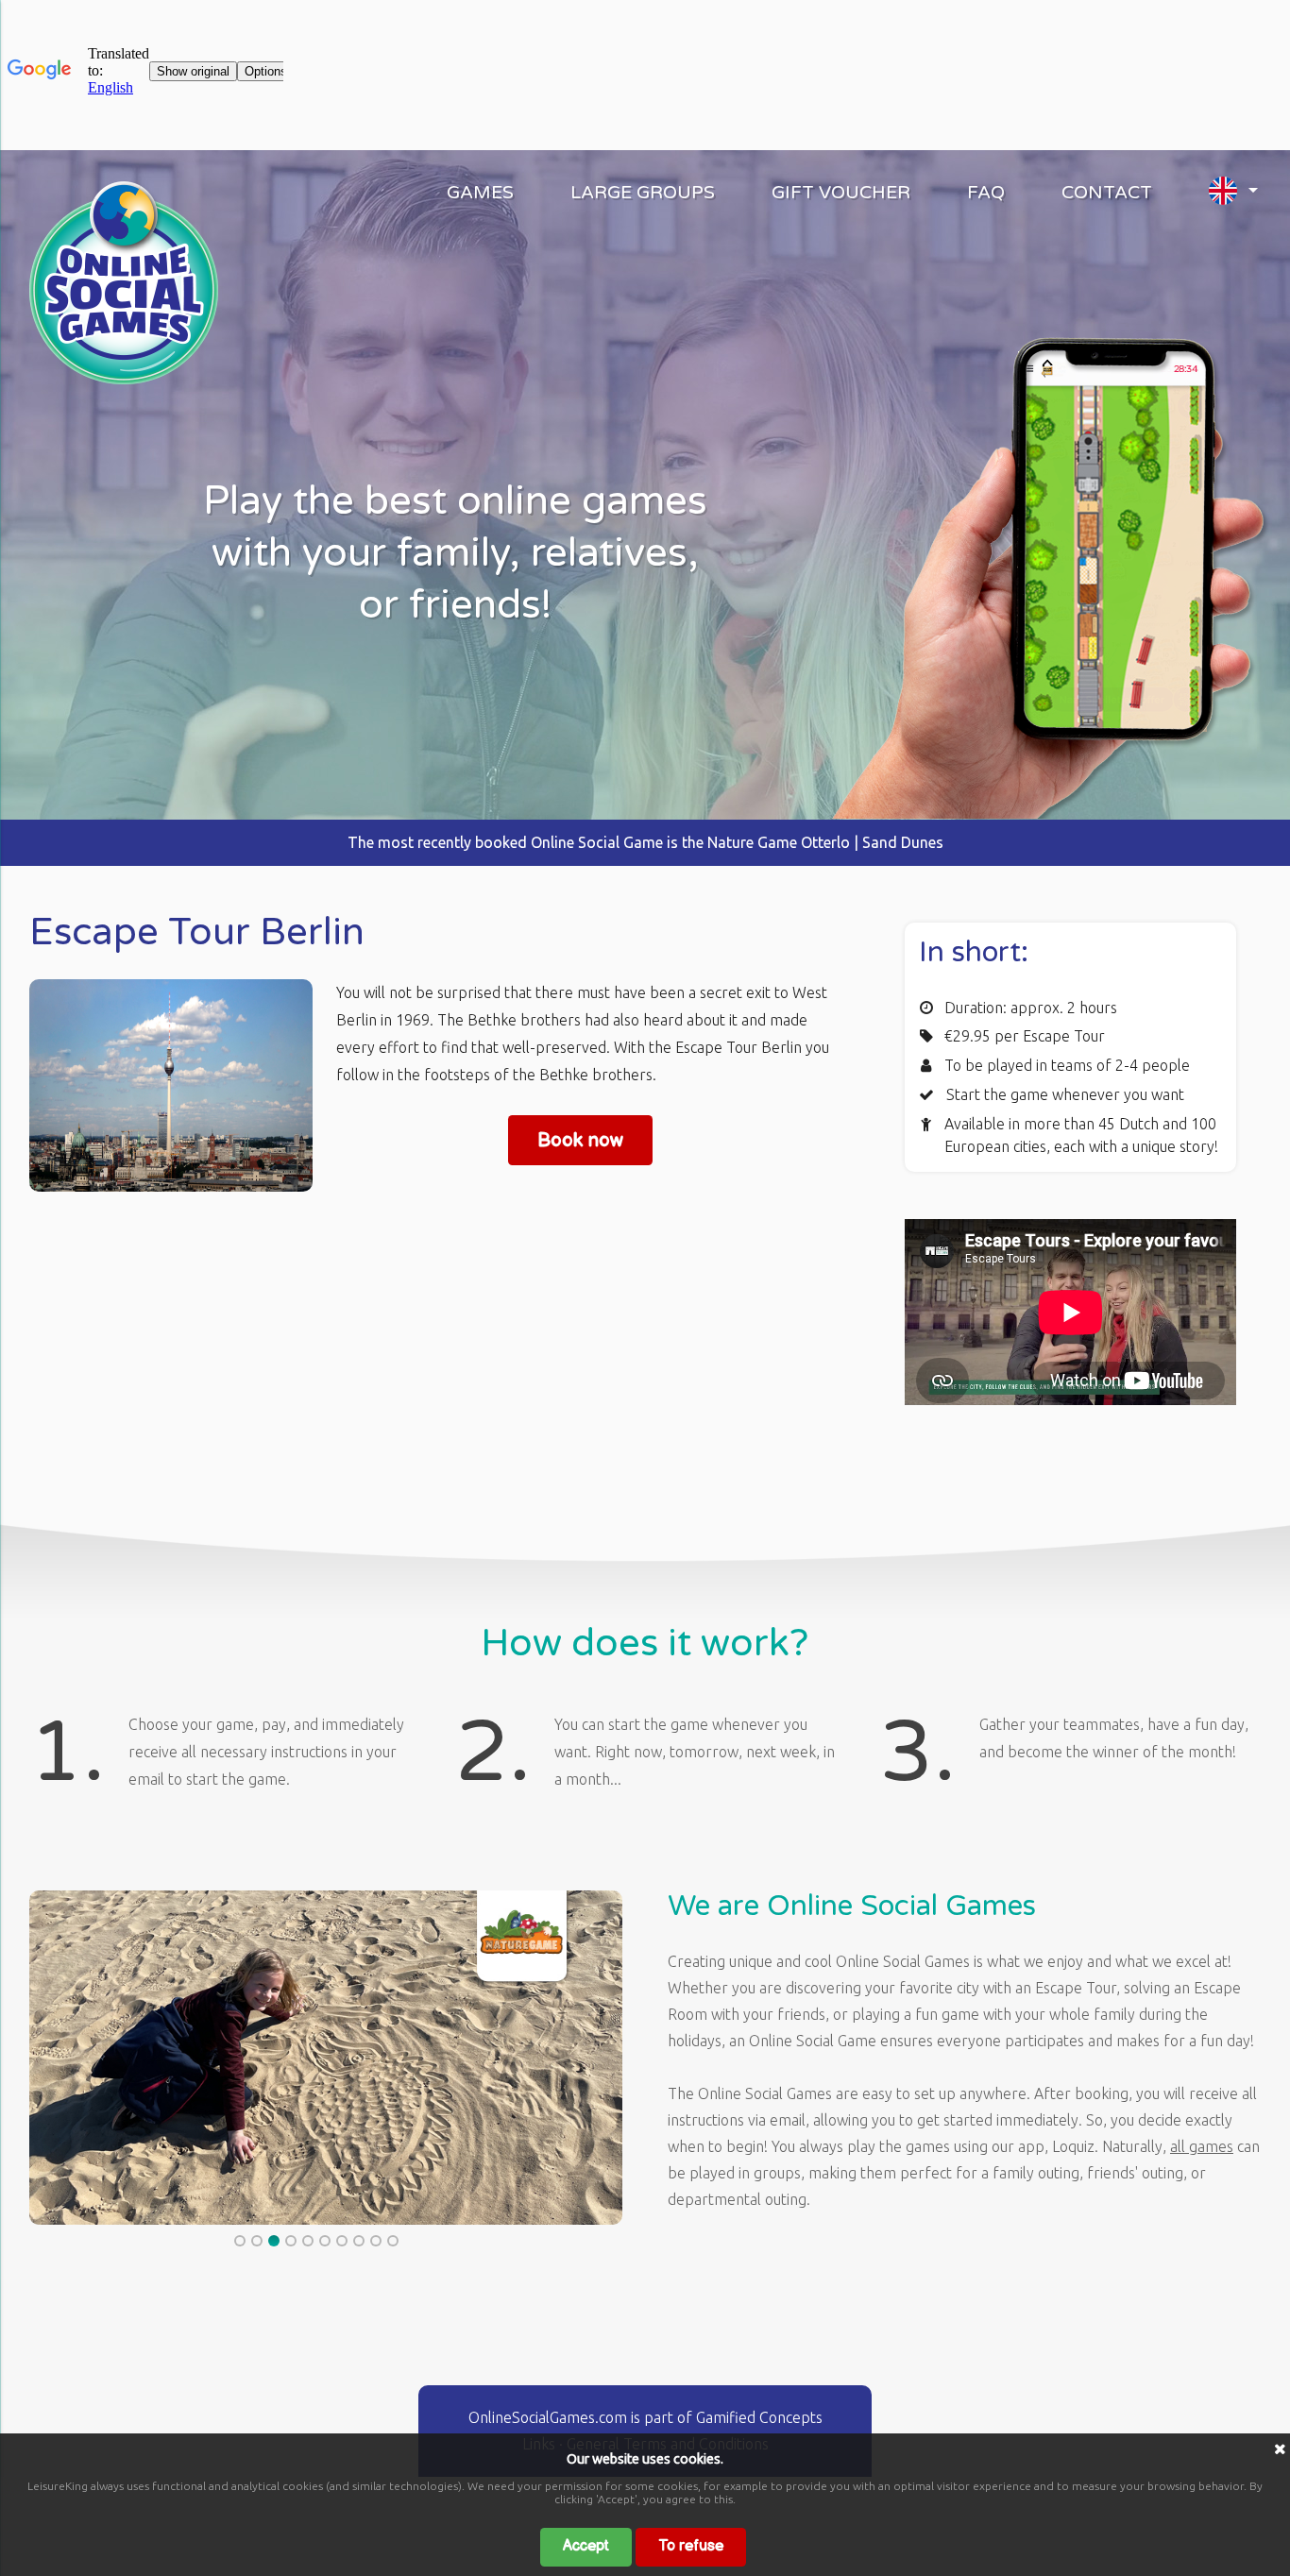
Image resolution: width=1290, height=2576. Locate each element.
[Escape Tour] (124, 379)
